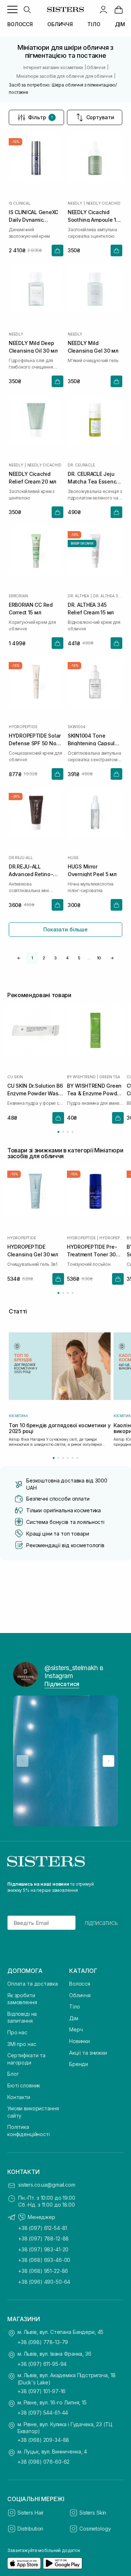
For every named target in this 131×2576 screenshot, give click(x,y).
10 (99, 958)
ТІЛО (94, 24)
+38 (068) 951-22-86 (43, 2271)
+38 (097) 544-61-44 (43, 2413)
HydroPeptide (23, 727)
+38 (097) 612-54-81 (43, 2228)
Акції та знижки (88, 2053)
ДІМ (120, 24)
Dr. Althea (78, 596)
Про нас (17, 2032)
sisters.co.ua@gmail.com (47, 2185)
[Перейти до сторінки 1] (58, 1132)
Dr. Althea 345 (108, 596)
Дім (74, 2018)
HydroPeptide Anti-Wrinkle (112, 1238)
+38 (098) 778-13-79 (43, 2342)
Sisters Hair (31, 2513)
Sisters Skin (93, 2513)
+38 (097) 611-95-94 (42, 2364)
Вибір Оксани (82, 543)
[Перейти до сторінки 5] (73, 1458)
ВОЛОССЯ (20, 24)
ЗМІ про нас (22, 2044)
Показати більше (65, 929)
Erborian (18, 596)
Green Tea (110, 1077)
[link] (119, 9)
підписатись (101, 1923)
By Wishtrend (81, 1077)
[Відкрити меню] (12, 9)
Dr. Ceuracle (81, 465)
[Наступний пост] (108, 1761)
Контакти (19, 2097)
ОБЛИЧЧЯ (60, 24)
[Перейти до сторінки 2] (63, 1132)
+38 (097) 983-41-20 (43, 2249)
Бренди (79, 2064)
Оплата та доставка (32, 1984)
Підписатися (62, 1684)
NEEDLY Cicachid (103, 203)
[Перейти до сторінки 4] (73, 1132)
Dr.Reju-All (21, 858)
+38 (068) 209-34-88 (43, 2440)
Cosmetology (95, 2529)
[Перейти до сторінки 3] (68, 1132)
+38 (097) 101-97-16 (41, 2391)
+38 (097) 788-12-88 (43, 2238)
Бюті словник (24, 2085)
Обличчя (80, 1995)
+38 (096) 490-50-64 (44, 2282)
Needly (75, 203)
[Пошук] (27, 9)
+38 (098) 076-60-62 (43, 2462)
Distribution (30, 2529)
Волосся (80, 1984)
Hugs (73, 858)
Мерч (76, 2029)
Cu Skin (15, 1077)
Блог (13, 2074)
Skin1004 (76, 727)
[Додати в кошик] (57, 250)
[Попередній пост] (23, 1761)
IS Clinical (20, 203)
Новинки (80, 2041)
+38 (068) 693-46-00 (44, 2260)
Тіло (74, 2007)
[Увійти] (103, 9)
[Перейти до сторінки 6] (77, 1458)
